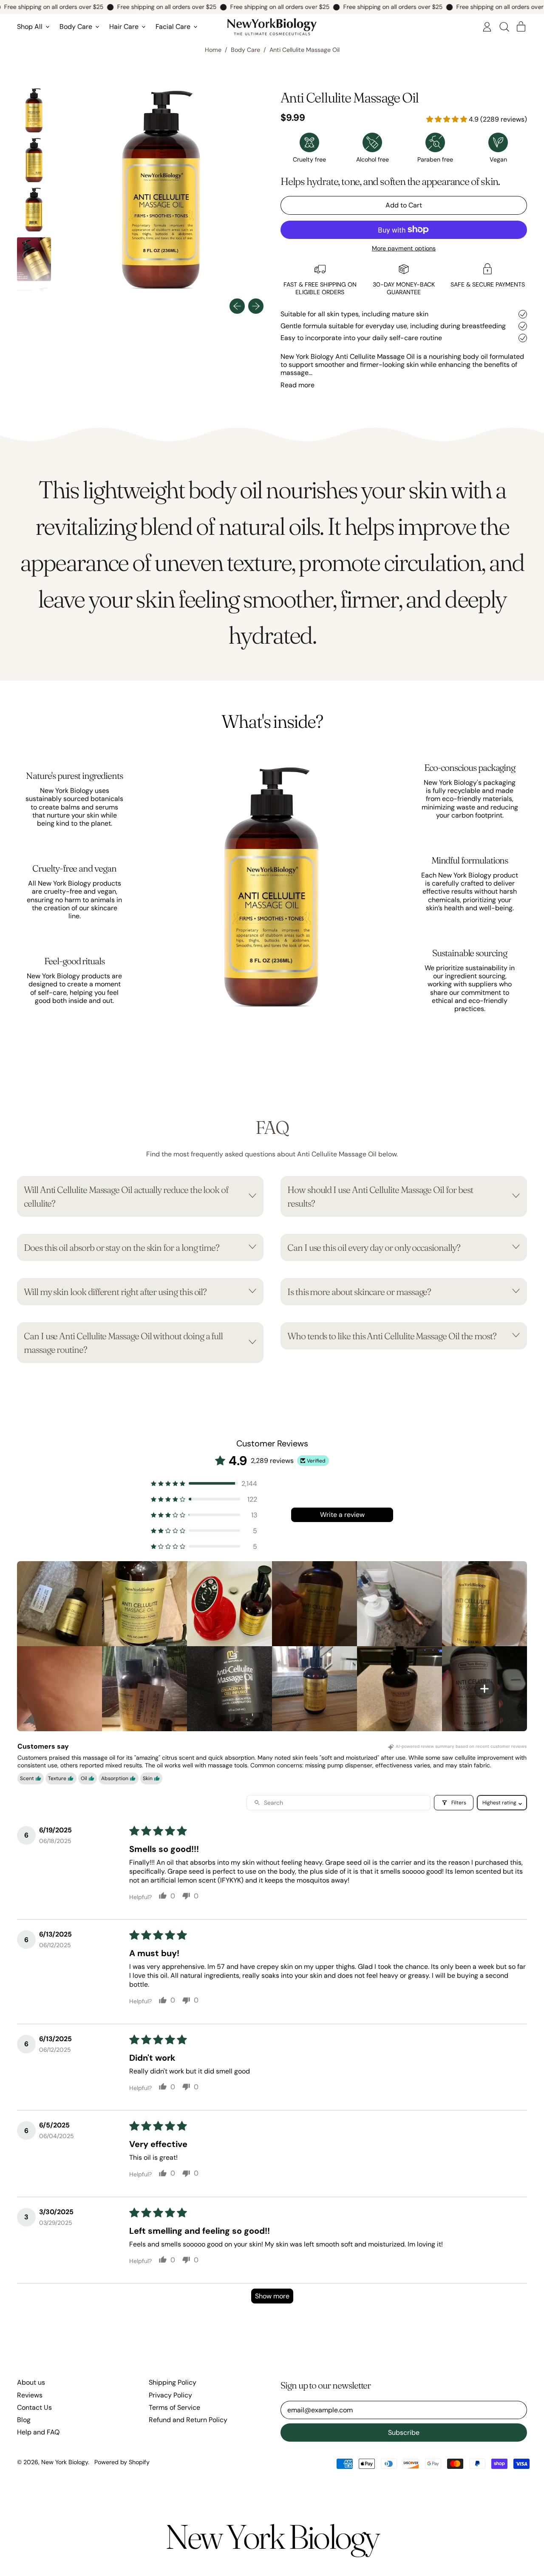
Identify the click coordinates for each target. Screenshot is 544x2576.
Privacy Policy (170, 2395)
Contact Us (34, 2407)
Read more (297, 385)
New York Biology (65, 2462)
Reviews (30, 2395)
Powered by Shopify (122, 2462)
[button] (504, 27)
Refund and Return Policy (188, 2420)
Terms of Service (174, 2407)
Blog (24, 2420)
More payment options (404, 249)
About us (31, 2382)
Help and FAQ (38, 2432)
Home (213, 50)
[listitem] (59, 1604)
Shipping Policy (173, 2382)
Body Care (245, 50)
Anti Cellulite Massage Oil (305, 50)
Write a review (342, 1515)
